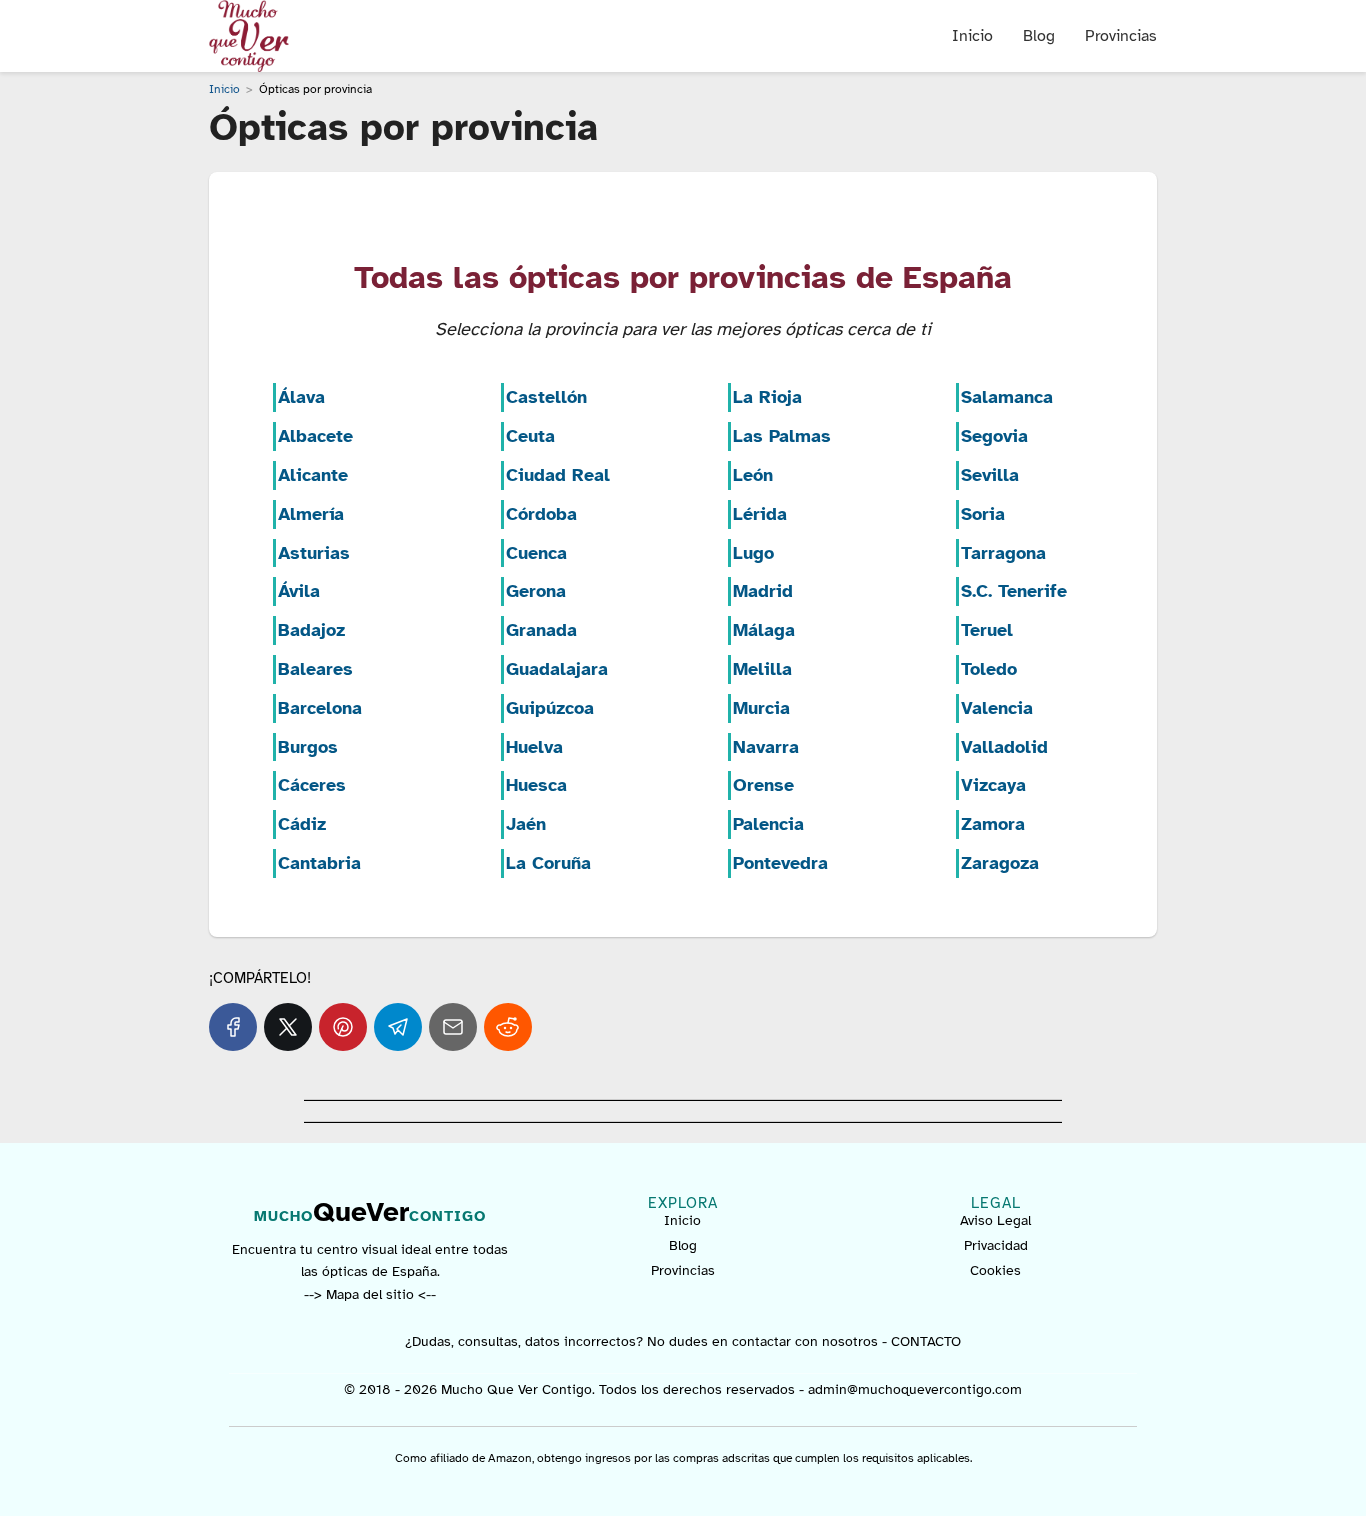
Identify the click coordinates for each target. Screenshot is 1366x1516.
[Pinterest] (343, 1027)
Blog (1039, 36)
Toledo (989, 669)
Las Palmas (782, 436)
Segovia (994, 436)
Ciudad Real (558, 475)
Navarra (766, 747)
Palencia (768, 824)
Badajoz (311, 630)
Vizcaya (993, 785)
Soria (983, 514)
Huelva (534, 747)
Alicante (313, 475)
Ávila (299, 591)
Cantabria (319, 863)
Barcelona (320, 708)
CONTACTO (926, 1341)
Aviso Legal (995, 1220)
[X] (288, 1027)
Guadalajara (557, 669)
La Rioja (767, 397)
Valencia (997, 708)
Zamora (993, 824)
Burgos (308, 747)
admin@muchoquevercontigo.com (915, 1389)
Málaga (764, 630)
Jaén (526, 824)
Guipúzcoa (550, 708)
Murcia (761, 708)
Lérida (760, 514)
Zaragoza (1000, 863)
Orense (763, 785)
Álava (301, 397)
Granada (541, 630)
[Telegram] (398, 1027)
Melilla (762, 669)
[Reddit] (508, 1027)
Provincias (1121, 36)
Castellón (546, 397)
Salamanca (1007, 397)
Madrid (763, 591)
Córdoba (541, 514)
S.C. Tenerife (1014, 591)
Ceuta (530, 436)
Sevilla (990, 475)
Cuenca (536, 553)
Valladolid (1004, 747)
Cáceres (312, 785)
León (753, 475)
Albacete (315, 436)
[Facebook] (233, 1027)
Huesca (536, 785)
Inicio (972, 36)
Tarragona (1003, 553)
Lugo (753, 553)
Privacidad (996, 1245)
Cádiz (302, 824)
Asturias (314, 553)
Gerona (536, 591)
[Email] (453, 1027)
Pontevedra (780, 863)
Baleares (315, 669)
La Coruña (548, 863)
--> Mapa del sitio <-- (370, 1294)
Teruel (987, 630)
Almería (311, 514)
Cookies (995, 1270)
